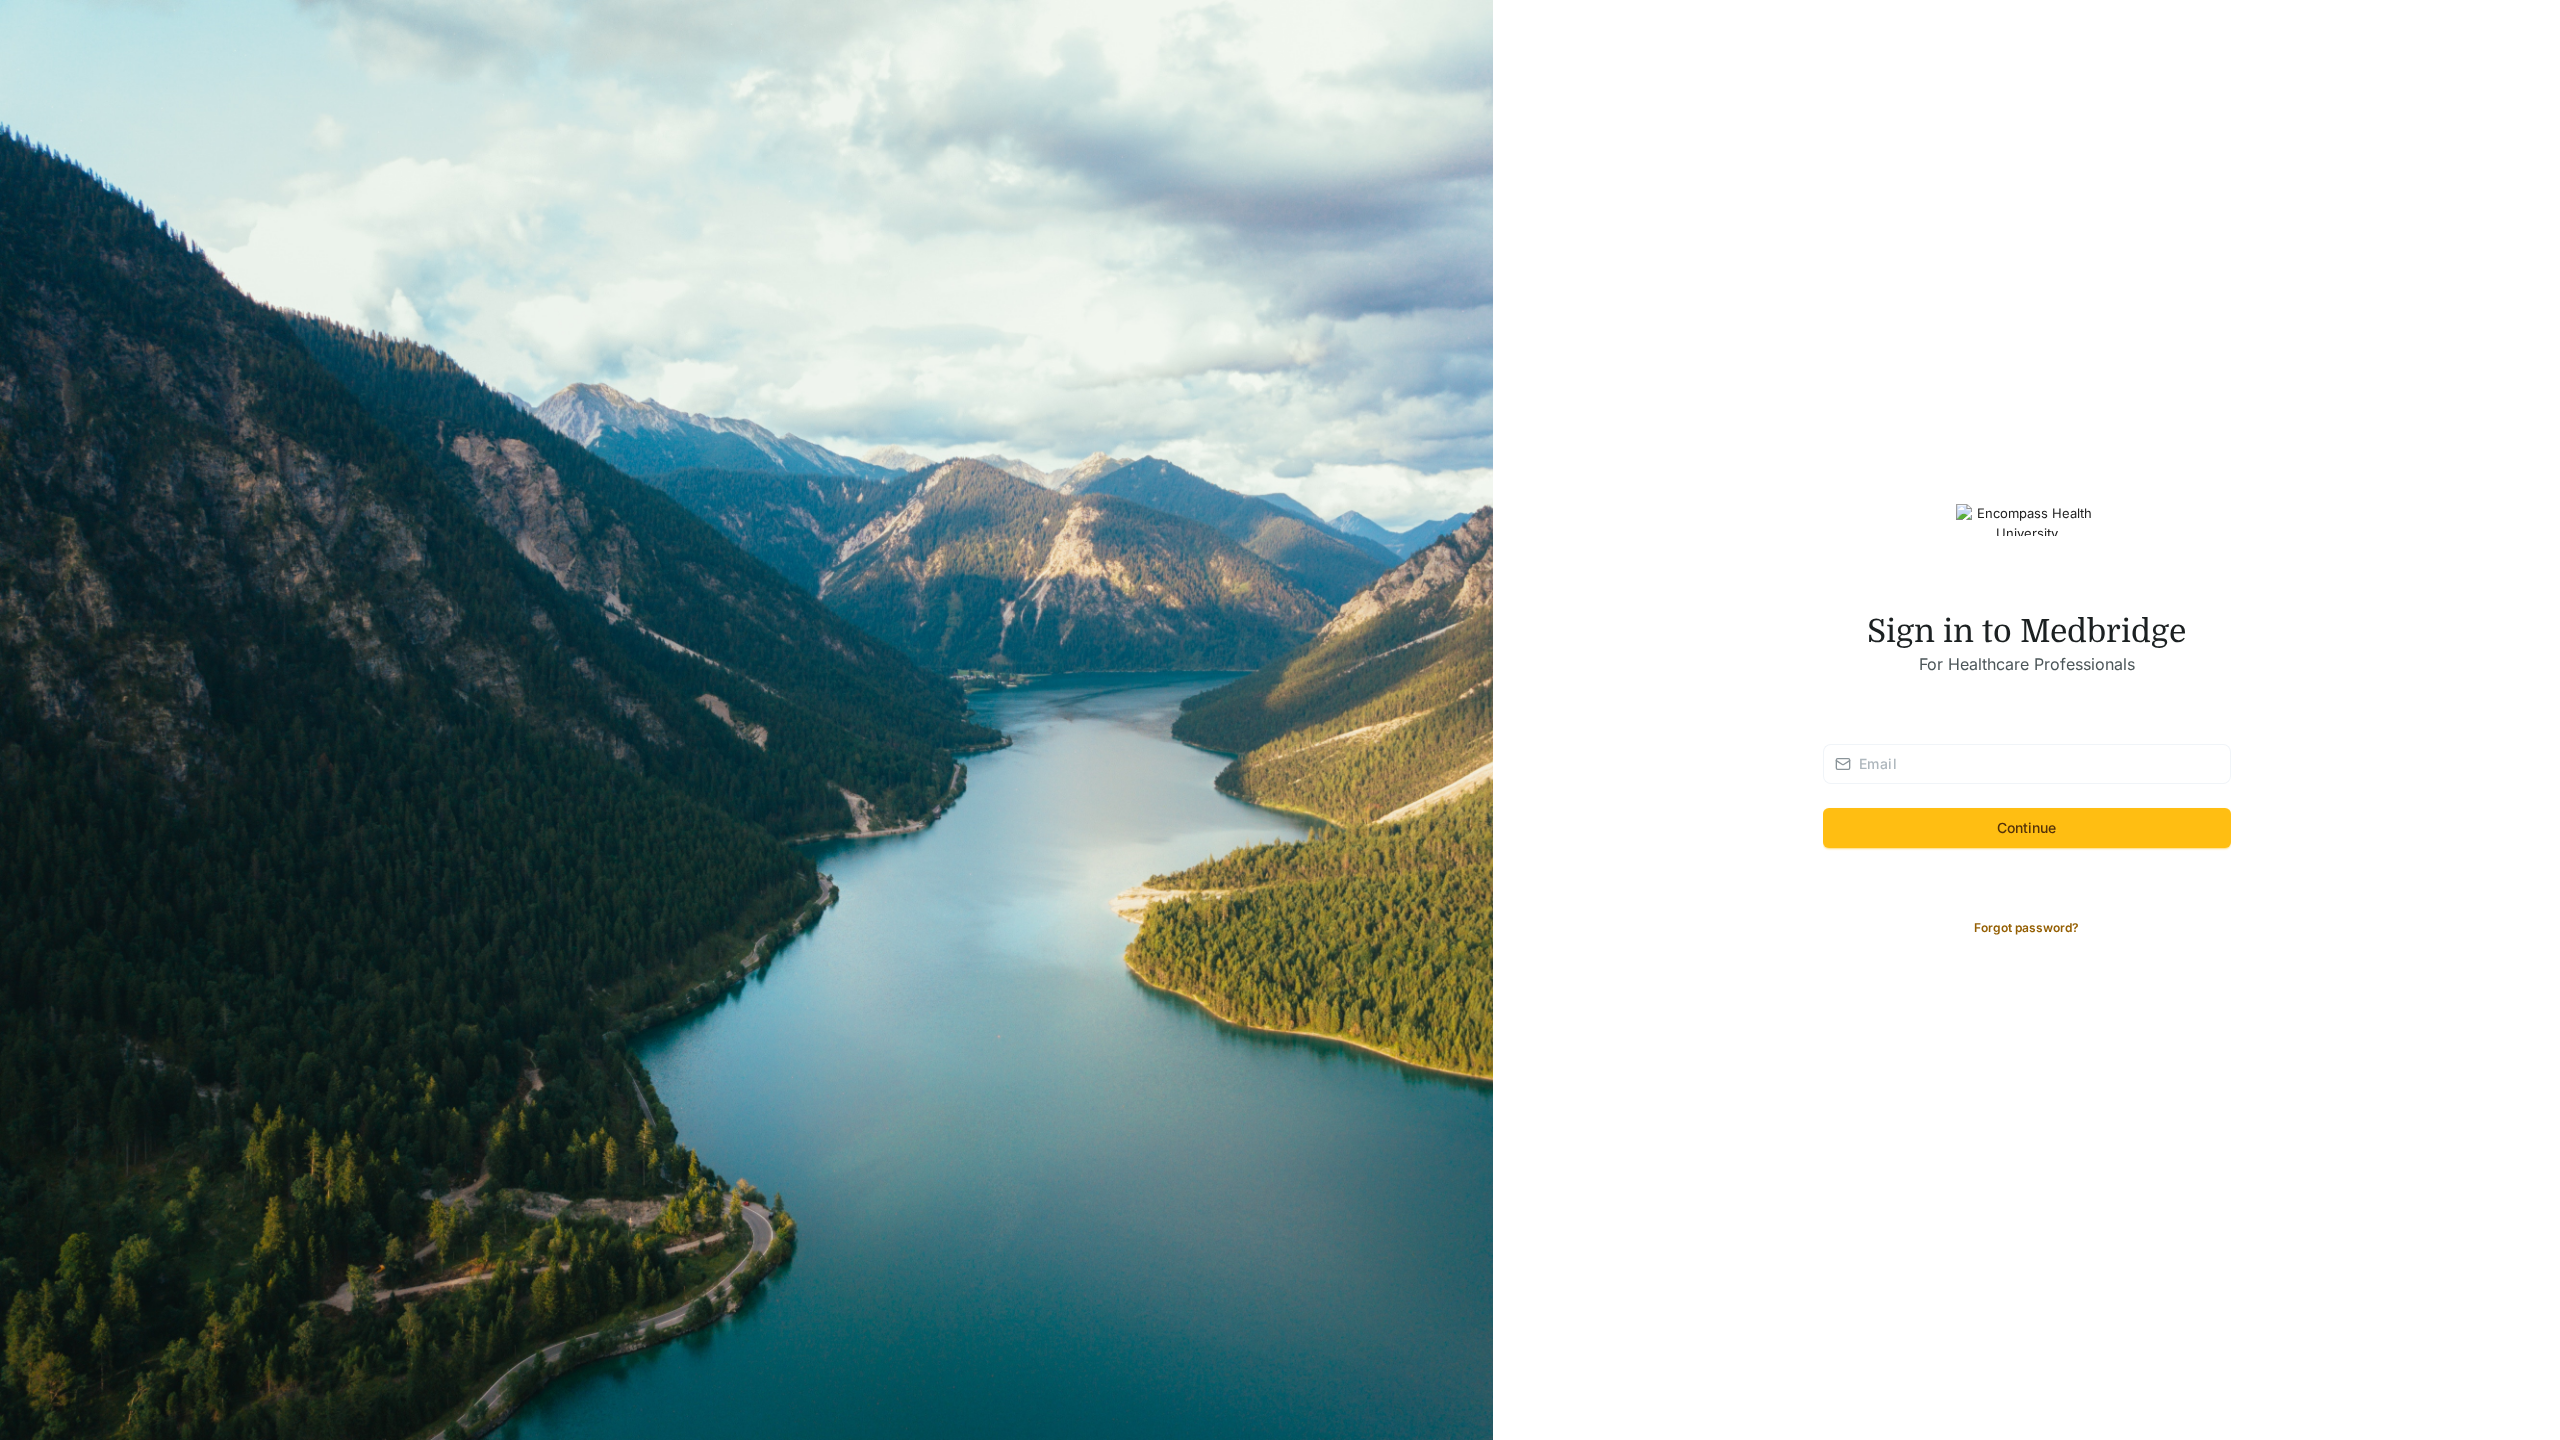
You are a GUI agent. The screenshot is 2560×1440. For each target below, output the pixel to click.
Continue (2026, 827)
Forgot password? (2026, 927)
